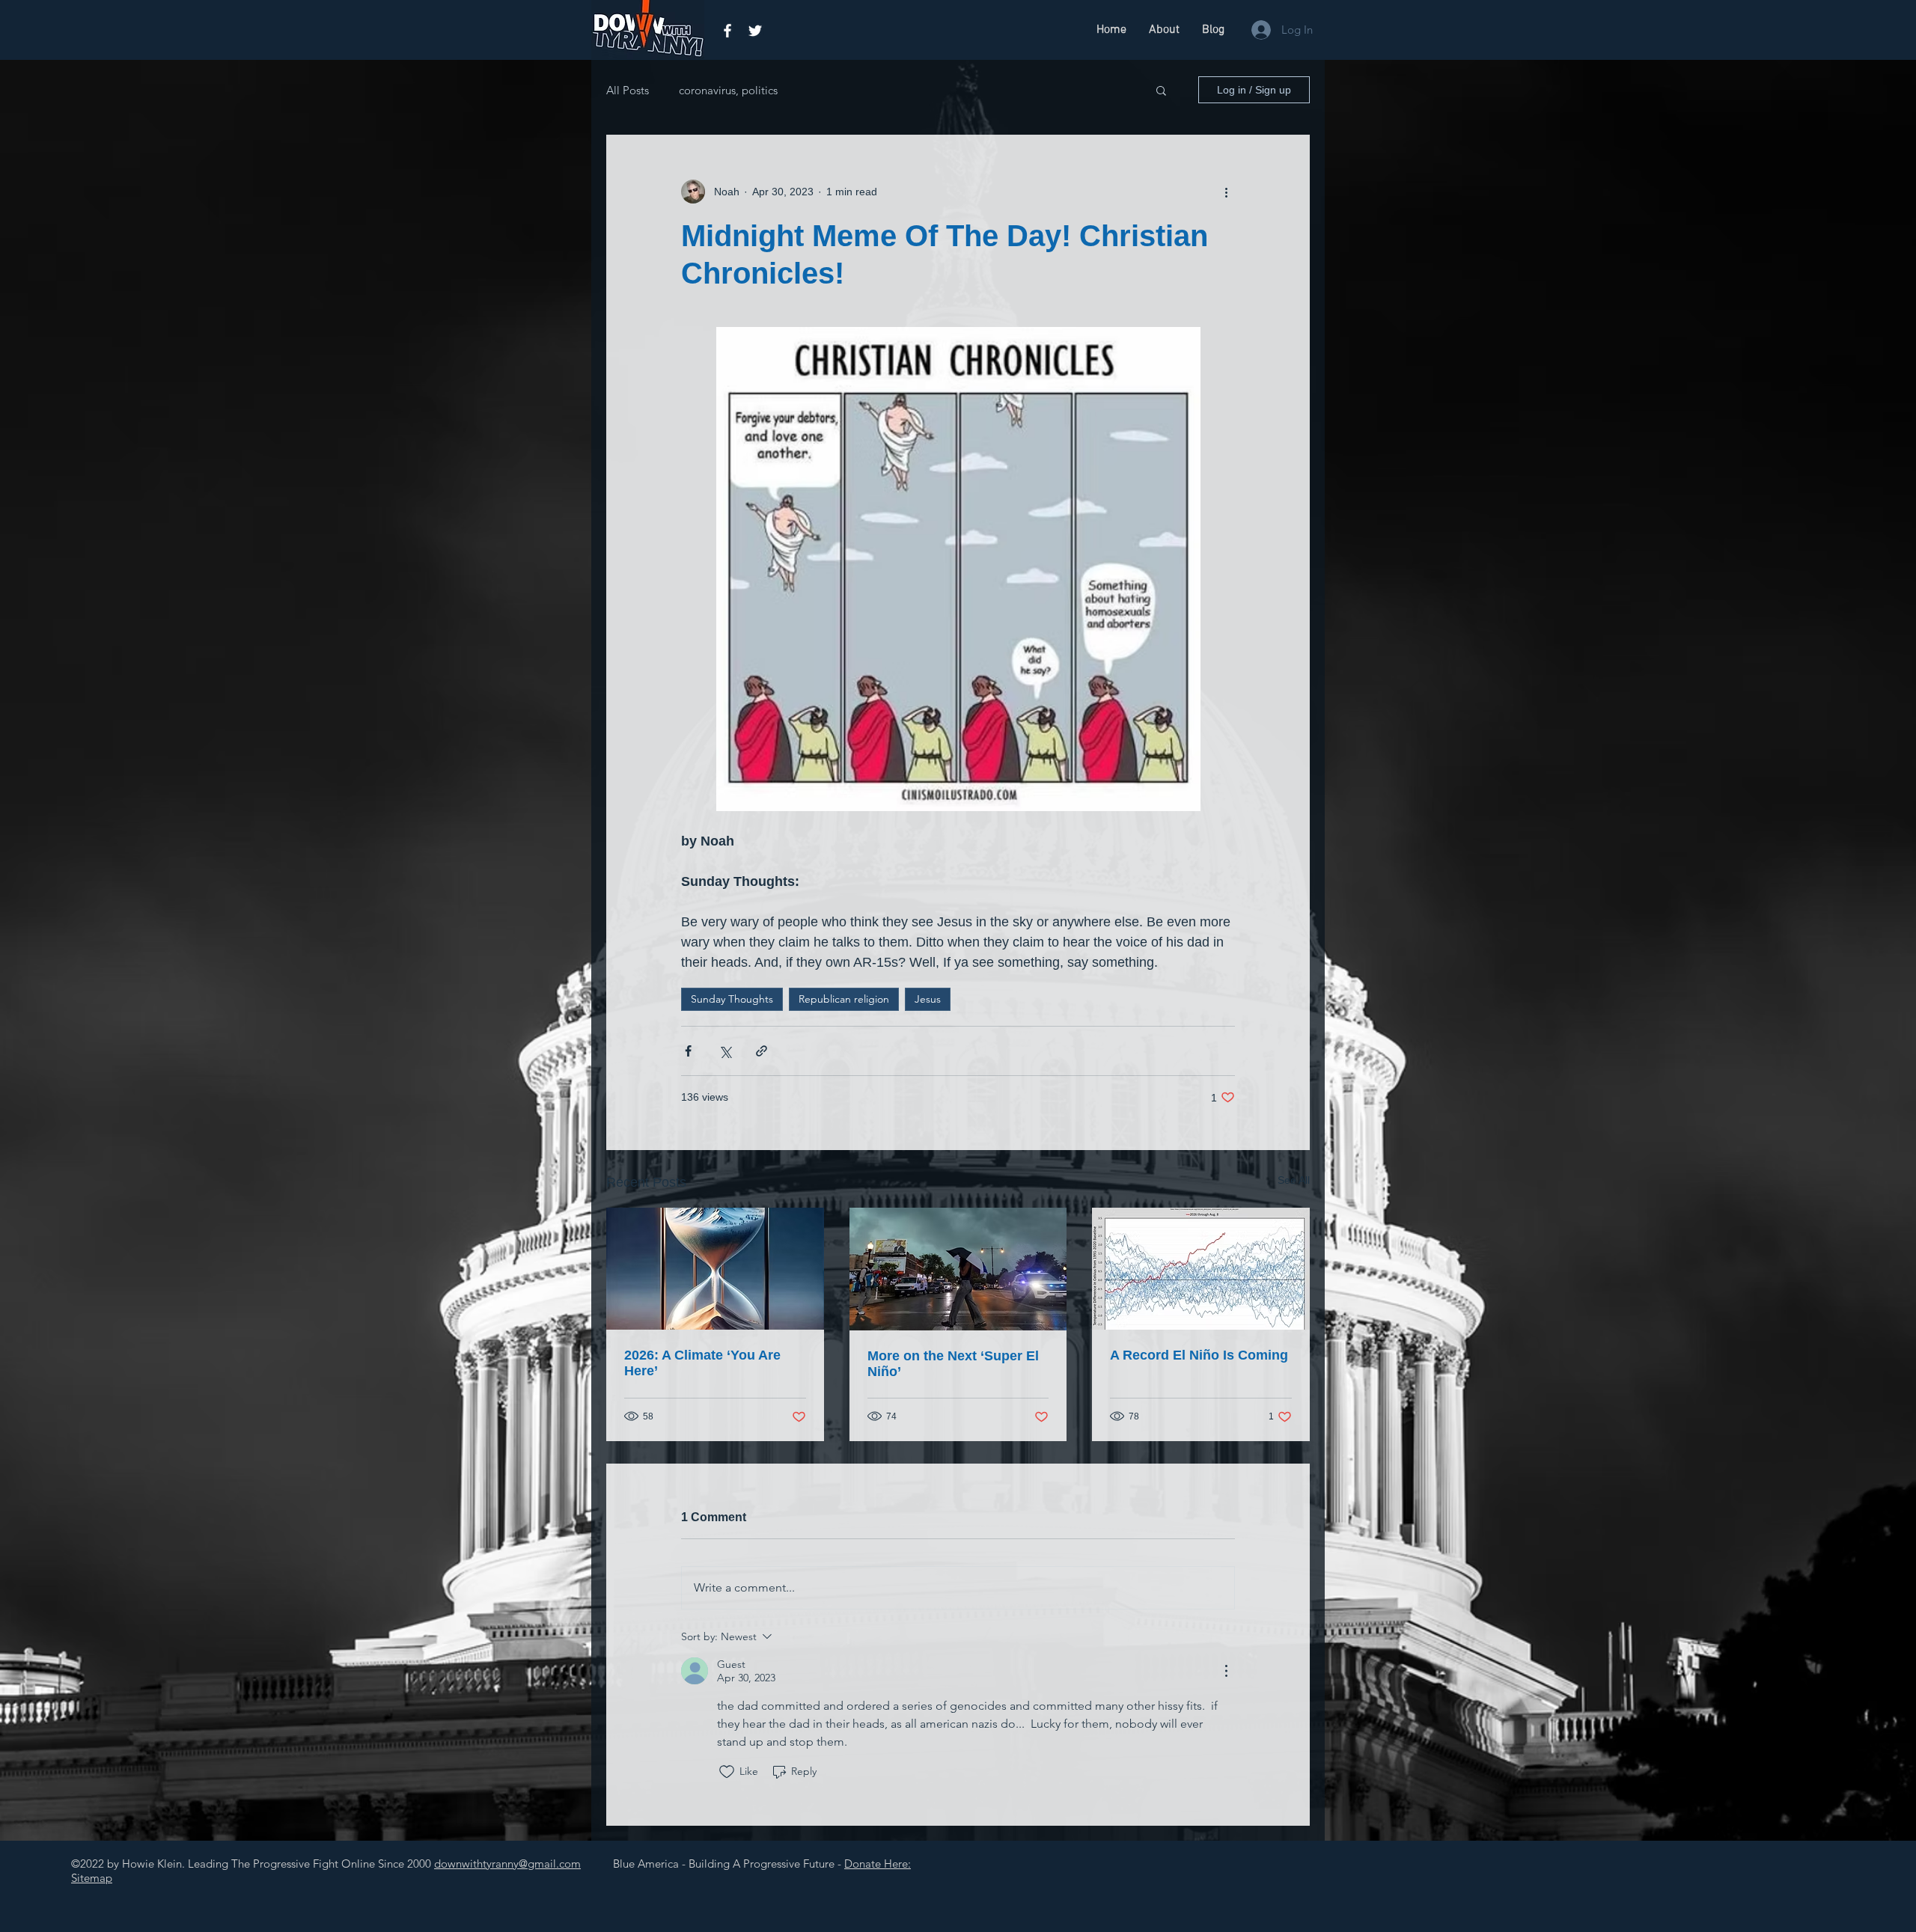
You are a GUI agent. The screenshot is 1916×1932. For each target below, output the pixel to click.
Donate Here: (878, 1864)
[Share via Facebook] (688, 1051)
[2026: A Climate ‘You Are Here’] (715, 1269)
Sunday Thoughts (732, 999)
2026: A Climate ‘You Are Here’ (702, 1363)
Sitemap (92, 1878)
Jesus (928, 999)
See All (1294, 1180)
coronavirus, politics (728, 90)
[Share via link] (762, 1051)
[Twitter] (755, 31)
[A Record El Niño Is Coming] (1201, 1269)
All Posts (628, 90)
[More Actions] (1226, 1671)
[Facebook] (727, 31)
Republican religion (844, 999)
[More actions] (1226, 192)
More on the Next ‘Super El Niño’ (953, 1364)
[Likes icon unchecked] (727, 1772)
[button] (1161, 90)
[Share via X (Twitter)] (725, 1051)
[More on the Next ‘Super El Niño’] (958, 1269)
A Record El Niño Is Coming (1199, 1355)
